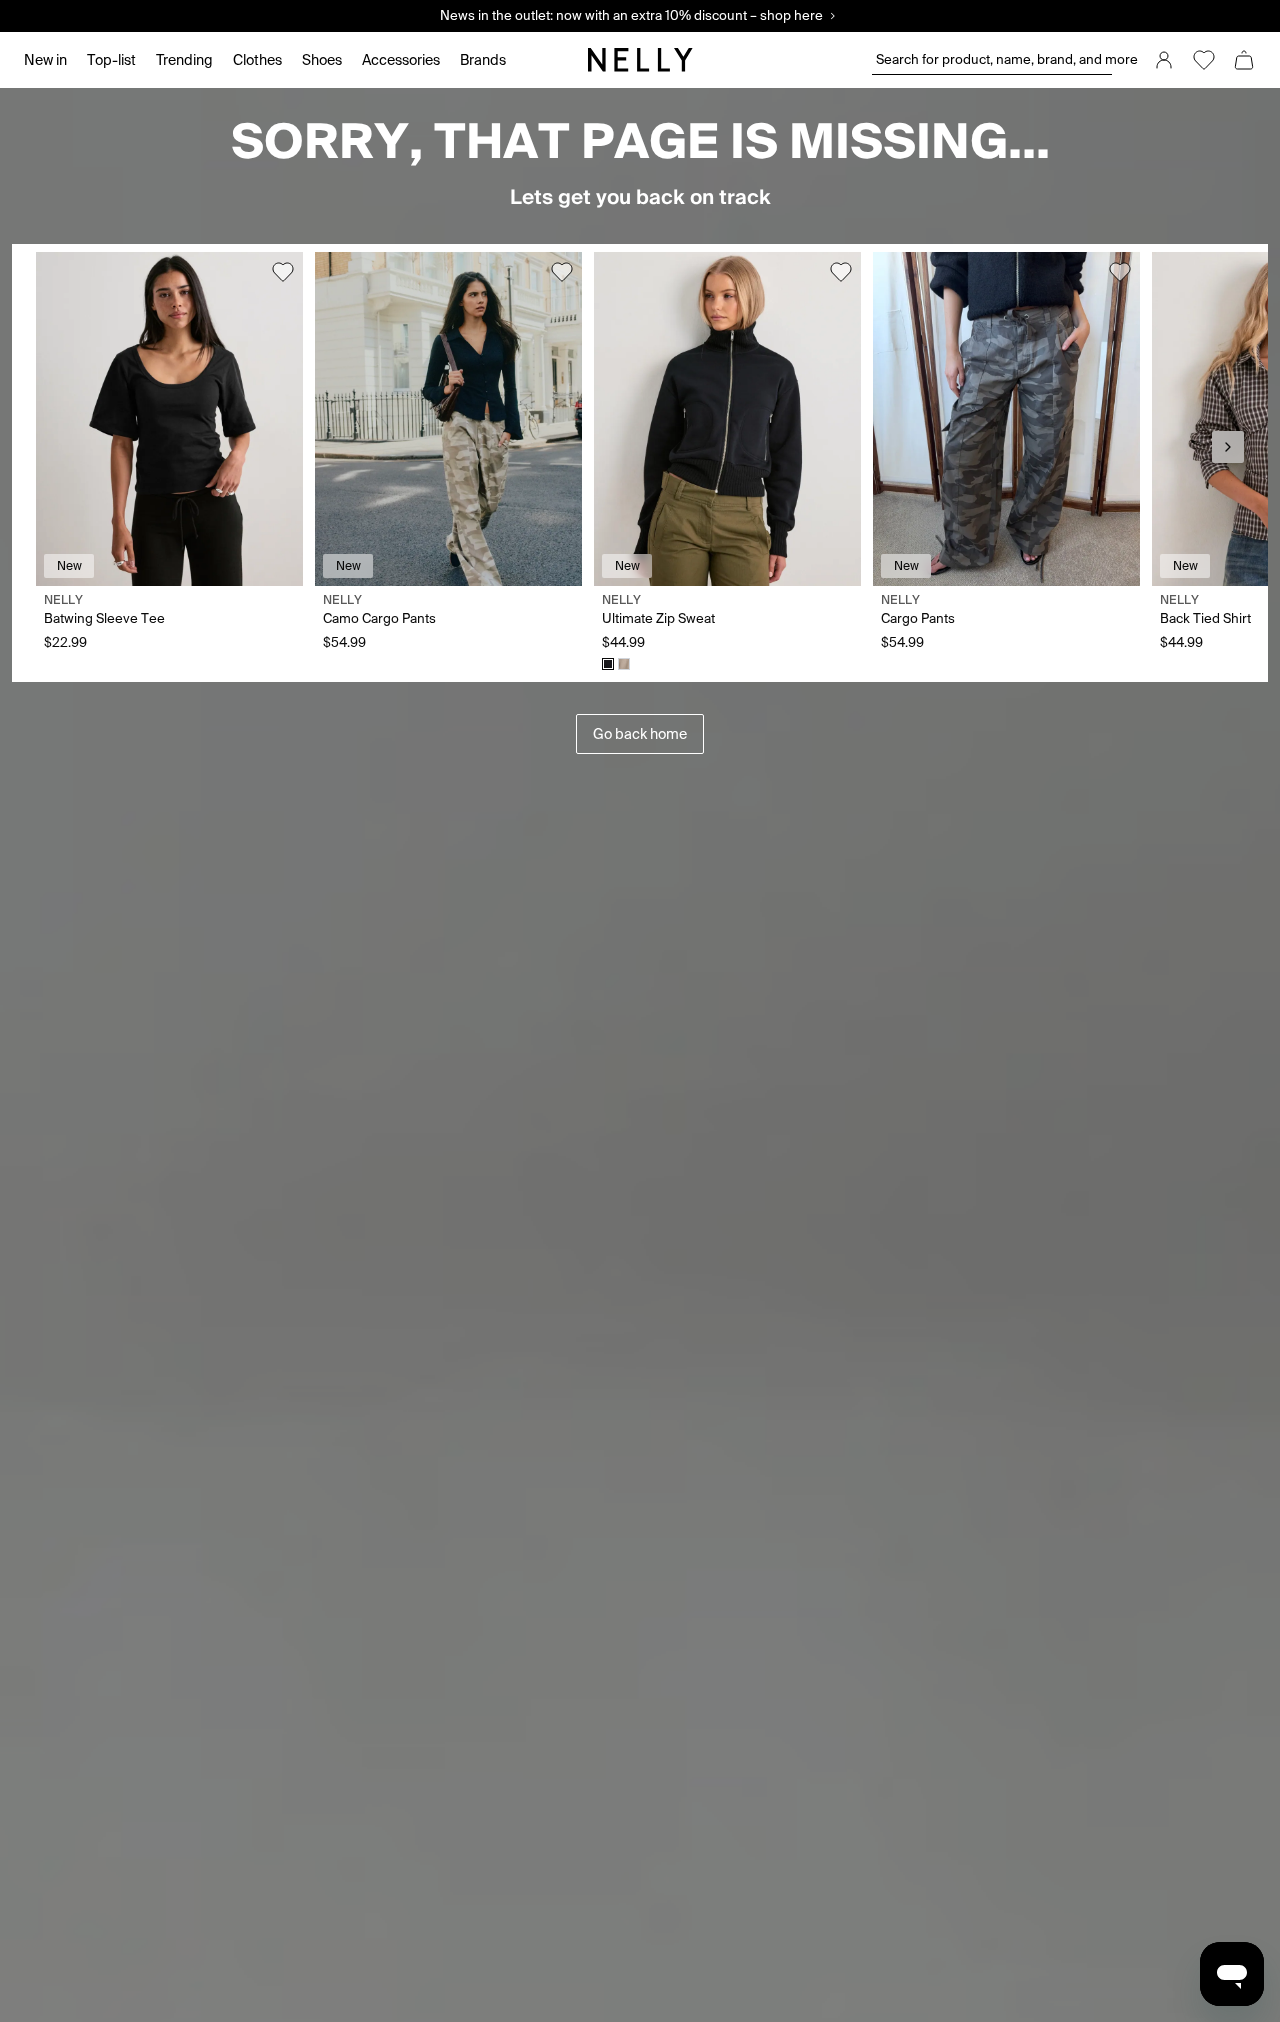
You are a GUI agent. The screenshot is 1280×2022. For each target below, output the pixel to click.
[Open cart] (1244, 60)
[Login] (1164, 60)
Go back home (640, 734)
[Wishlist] (1204, 60)
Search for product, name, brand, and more (994, 59)
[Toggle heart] (283, 272)
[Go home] (640, 60)
